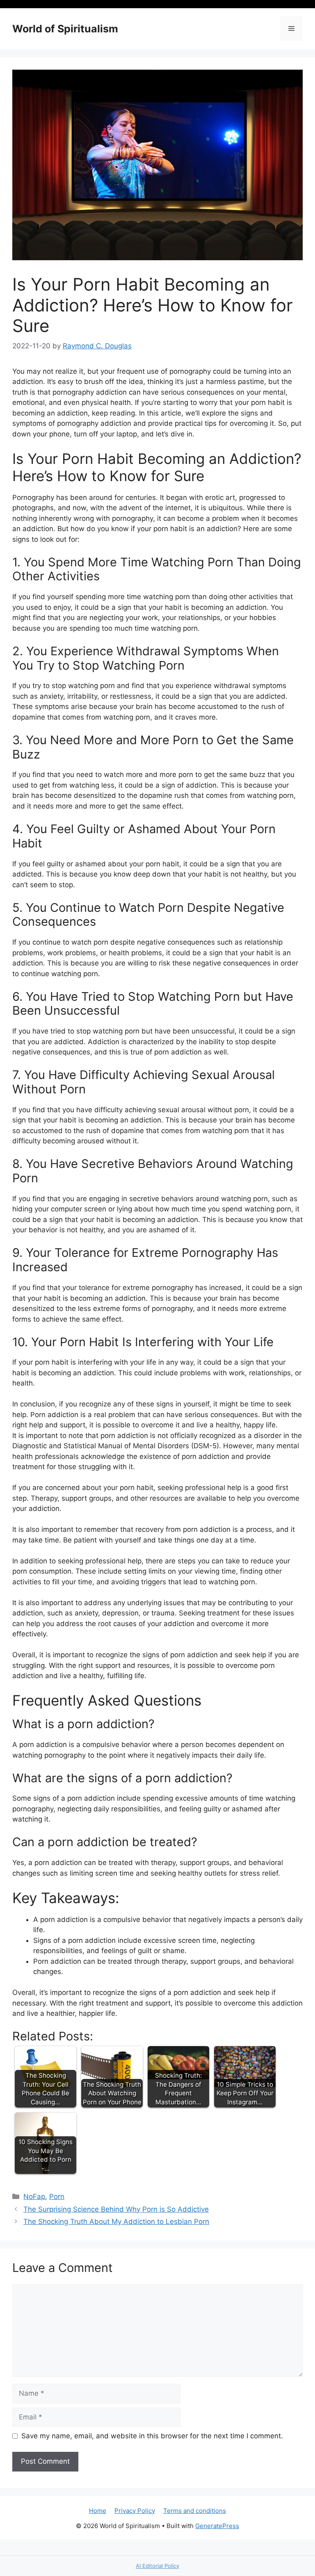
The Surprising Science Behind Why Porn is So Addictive (116, 2209)
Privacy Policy (135, 2511)
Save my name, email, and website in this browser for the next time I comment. (152, 2436)
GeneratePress (217, 2526)
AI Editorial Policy (157, 2566)
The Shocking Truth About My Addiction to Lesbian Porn (116, 2222)
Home (98, 2511)
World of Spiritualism (65, 29)
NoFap (34, 2197)
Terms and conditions (195, 2511)
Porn (57, 2197)
